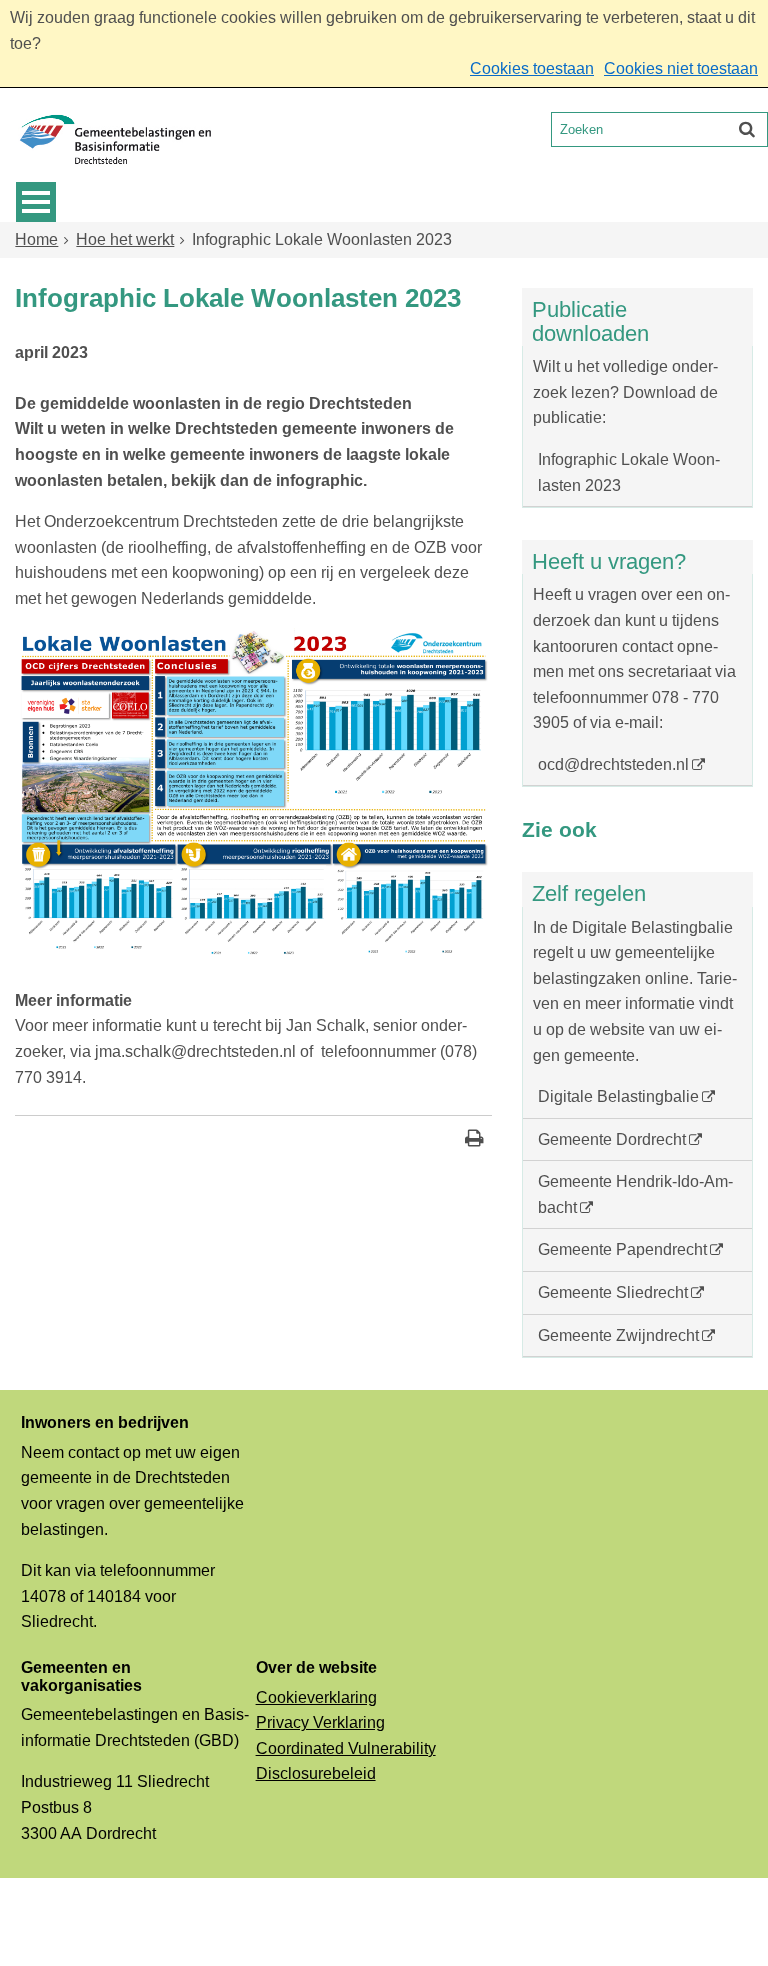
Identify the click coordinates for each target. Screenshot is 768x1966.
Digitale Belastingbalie (618, 1096)
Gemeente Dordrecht (612, 1139)
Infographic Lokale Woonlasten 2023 (629, 472)
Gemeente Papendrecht (622, 1249)
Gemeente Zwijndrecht (618, 1335)
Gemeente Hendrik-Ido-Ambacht (635, 1194)
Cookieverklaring (316, 1697)
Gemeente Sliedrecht (613, 1292)
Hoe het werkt (125, 239)
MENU (36, 202)
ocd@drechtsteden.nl (613, 764)
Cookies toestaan (532, 68)
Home (36, 239)
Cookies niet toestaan (681, 68)
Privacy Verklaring (320, 1722)
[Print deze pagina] (474, 1140)
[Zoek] (747, 129)
